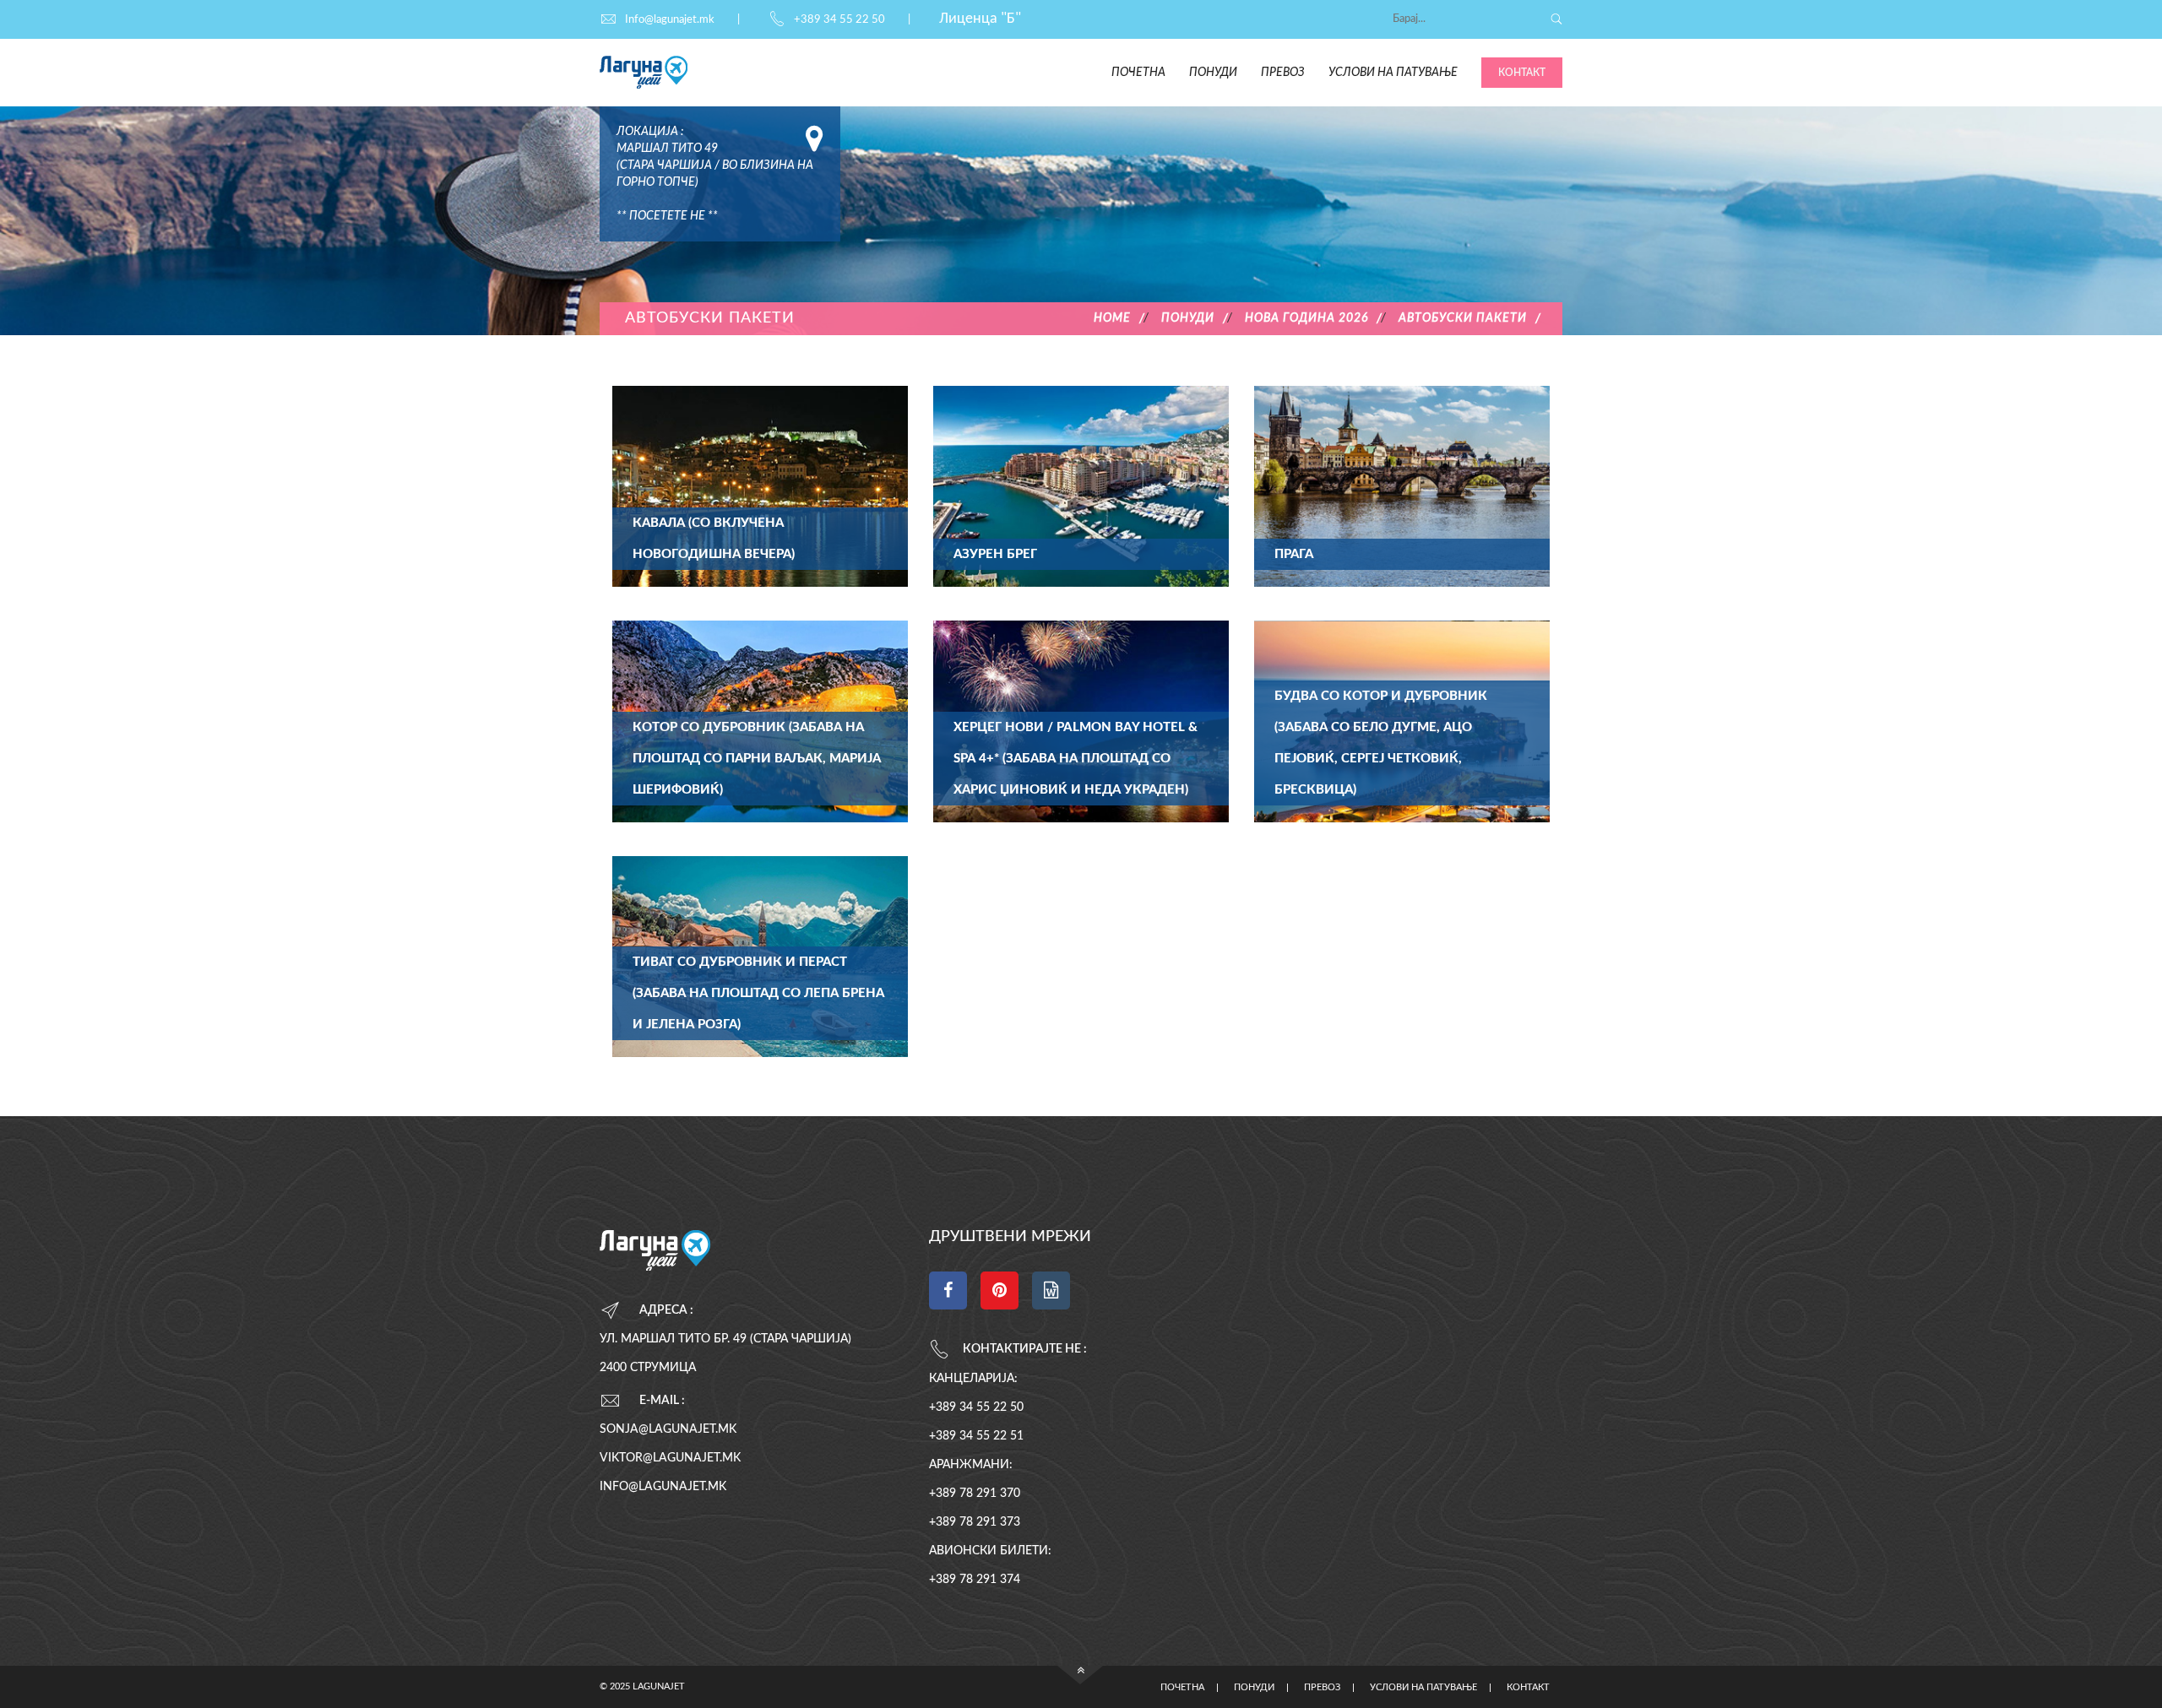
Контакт (1522, 73)
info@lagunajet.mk (663, 1487)
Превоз (1283, 73)
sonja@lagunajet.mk (668, 1429)
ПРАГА (1294, 554)
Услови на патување (1393, 73)
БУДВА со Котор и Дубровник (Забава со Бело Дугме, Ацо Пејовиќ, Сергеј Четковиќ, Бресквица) (1381, 743)
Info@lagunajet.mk (670, 20)
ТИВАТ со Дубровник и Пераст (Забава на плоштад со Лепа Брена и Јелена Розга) (758, 993)
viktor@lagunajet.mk (670, 1458)
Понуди (1213, 73)
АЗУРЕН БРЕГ (995, 554)
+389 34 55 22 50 (839, 20)
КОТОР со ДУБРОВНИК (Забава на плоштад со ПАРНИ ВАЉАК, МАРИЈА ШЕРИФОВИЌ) (757, 759)
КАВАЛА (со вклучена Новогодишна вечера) (714, 539)
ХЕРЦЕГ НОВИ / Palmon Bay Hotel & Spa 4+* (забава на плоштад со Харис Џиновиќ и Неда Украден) (1076, 759)
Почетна (1138, 73)
